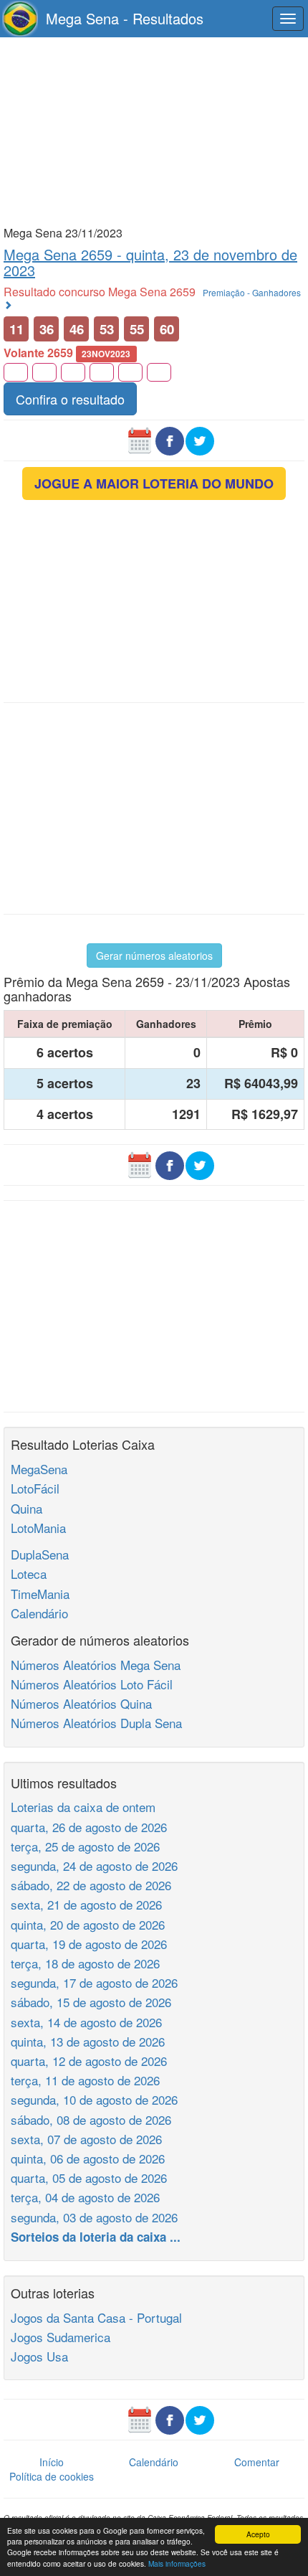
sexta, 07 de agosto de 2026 (86, 2139)
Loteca (29, 1574)
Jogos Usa (39, 2356)
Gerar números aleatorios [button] (154, 956)
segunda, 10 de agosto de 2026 (94, 2099)
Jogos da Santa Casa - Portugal (96, 2317)
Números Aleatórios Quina (81, 1703)
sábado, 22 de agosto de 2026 (91, 1885)
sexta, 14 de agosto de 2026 (86, 2022)
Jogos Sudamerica (61, 2337)
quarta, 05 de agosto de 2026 (89, 2178)
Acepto (258, 2534)
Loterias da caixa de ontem (83, 1807)
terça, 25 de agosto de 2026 (85, 1846)
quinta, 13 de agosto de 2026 (88, 2041)
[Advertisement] (154, 131)
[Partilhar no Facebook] (170, 439)
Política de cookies (52, 2476)
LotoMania (38, 1528)
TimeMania (40, 1594)
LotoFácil (35, 1488)
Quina (27, 1508)
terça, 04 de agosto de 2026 (85, 2197)
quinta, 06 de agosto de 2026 (88, 2158)
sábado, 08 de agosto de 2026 (91, 2119)
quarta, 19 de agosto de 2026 (89, 1944)
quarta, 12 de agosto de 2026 (89, 2061)
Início (52, 2462)
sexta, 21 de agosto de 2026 (86, 1904)
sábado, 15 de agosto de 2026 (91, 2002)
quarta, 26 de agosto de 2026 (89, 1827)
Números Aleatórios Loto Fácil (92, 1684)
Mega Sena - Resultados (125, 18)
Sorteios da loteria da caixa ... (96, 2237)
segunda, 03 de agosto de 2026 (94, 2217)
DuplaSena (40, 1554)
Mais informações (177, 2563)
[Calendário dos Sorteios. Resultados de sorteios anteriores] (140, 439)
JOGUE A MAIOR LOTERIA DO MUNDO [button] (154, 483)
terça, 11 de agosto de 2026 (85, 2080)
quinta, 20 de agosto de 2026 (88, 1924)
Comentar (257, 2462)
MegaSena (39, 1469)
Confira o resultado (70, 399)
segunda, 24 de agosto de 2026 (94, 1865)
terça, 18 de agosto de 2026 (85, 1963)
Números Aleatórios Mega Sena (96, 1665)
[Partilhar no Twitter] (200, 439)
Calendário (39, 1613)
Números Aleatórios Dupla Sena (96, 1723)
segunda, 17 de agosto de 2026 (94, 1982)
